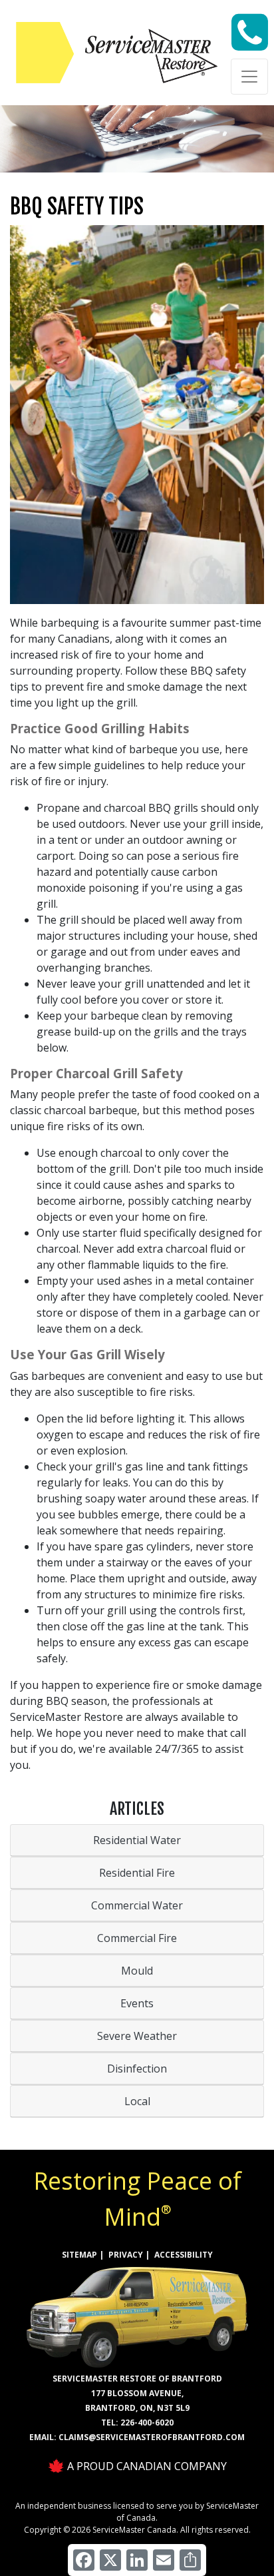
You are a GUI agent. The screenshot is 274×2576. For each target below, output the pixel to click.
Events (137, 2003)
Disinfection (137, 2069)
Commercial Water (137, 1905)
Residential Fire (137, 1873)
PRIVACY (126, 2255)
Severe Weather (137, 2036)
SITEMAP (79, 2255)
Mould (137, 1971)
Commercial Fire (137, 1938)
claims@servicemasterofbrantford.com (152, 2437)
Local (137, 2101)
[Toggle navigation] (249, 77)
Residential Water (137, 1840)
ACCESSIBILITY (184, 2255)
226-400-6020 (147, 2422)
